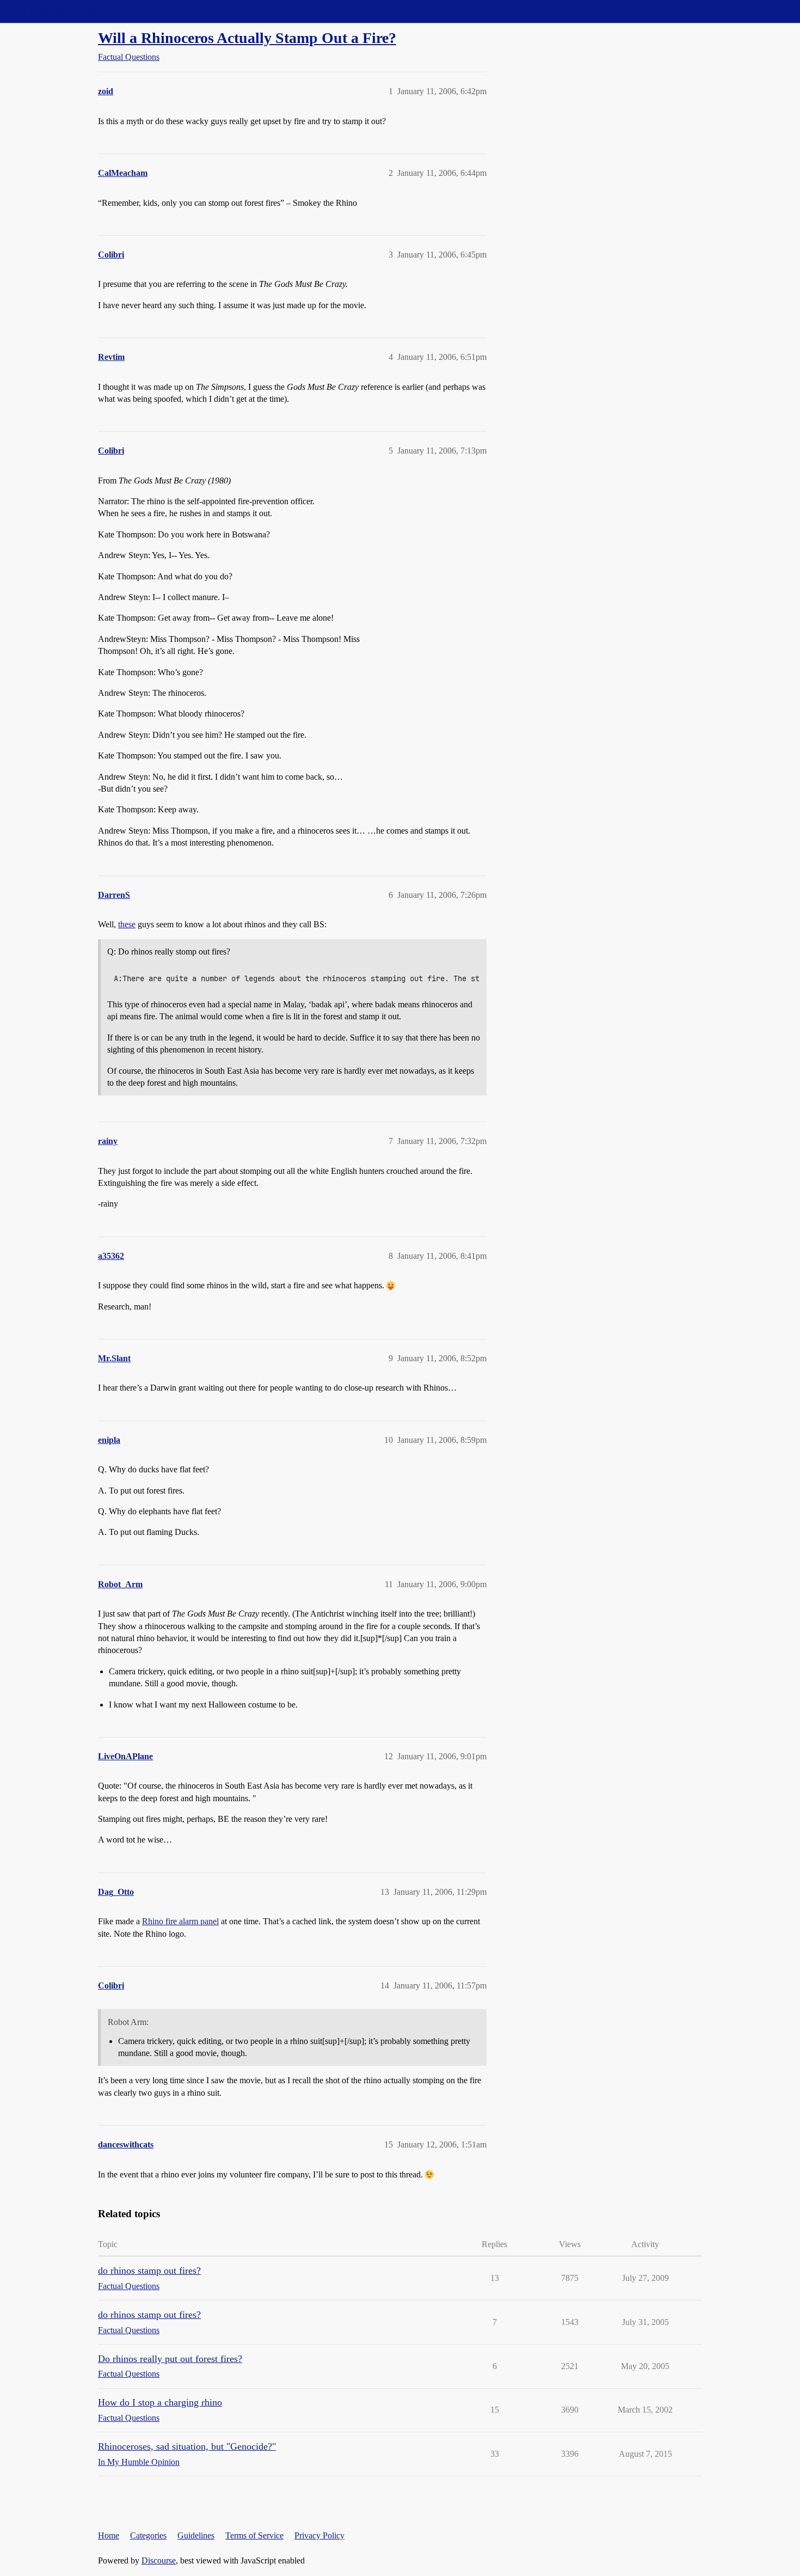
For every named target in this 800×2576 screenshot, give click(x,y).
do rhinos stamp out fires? (149, 2271)
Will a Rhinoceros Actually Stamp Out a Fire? (247, 38)
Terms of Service (254, 2535)
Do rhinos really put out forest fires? (170, 2359)
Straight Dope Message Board (57, 11)
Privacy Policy (319, 2535)
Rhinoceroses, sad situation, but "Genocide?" (187, 2446)
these (127, 924)
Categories (148, 2535)
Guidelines (196, 2535)
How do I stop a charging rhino (160, 2402)
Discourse (159, 2560)
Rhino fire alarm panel (180, 1921)
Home (109, 2535)
